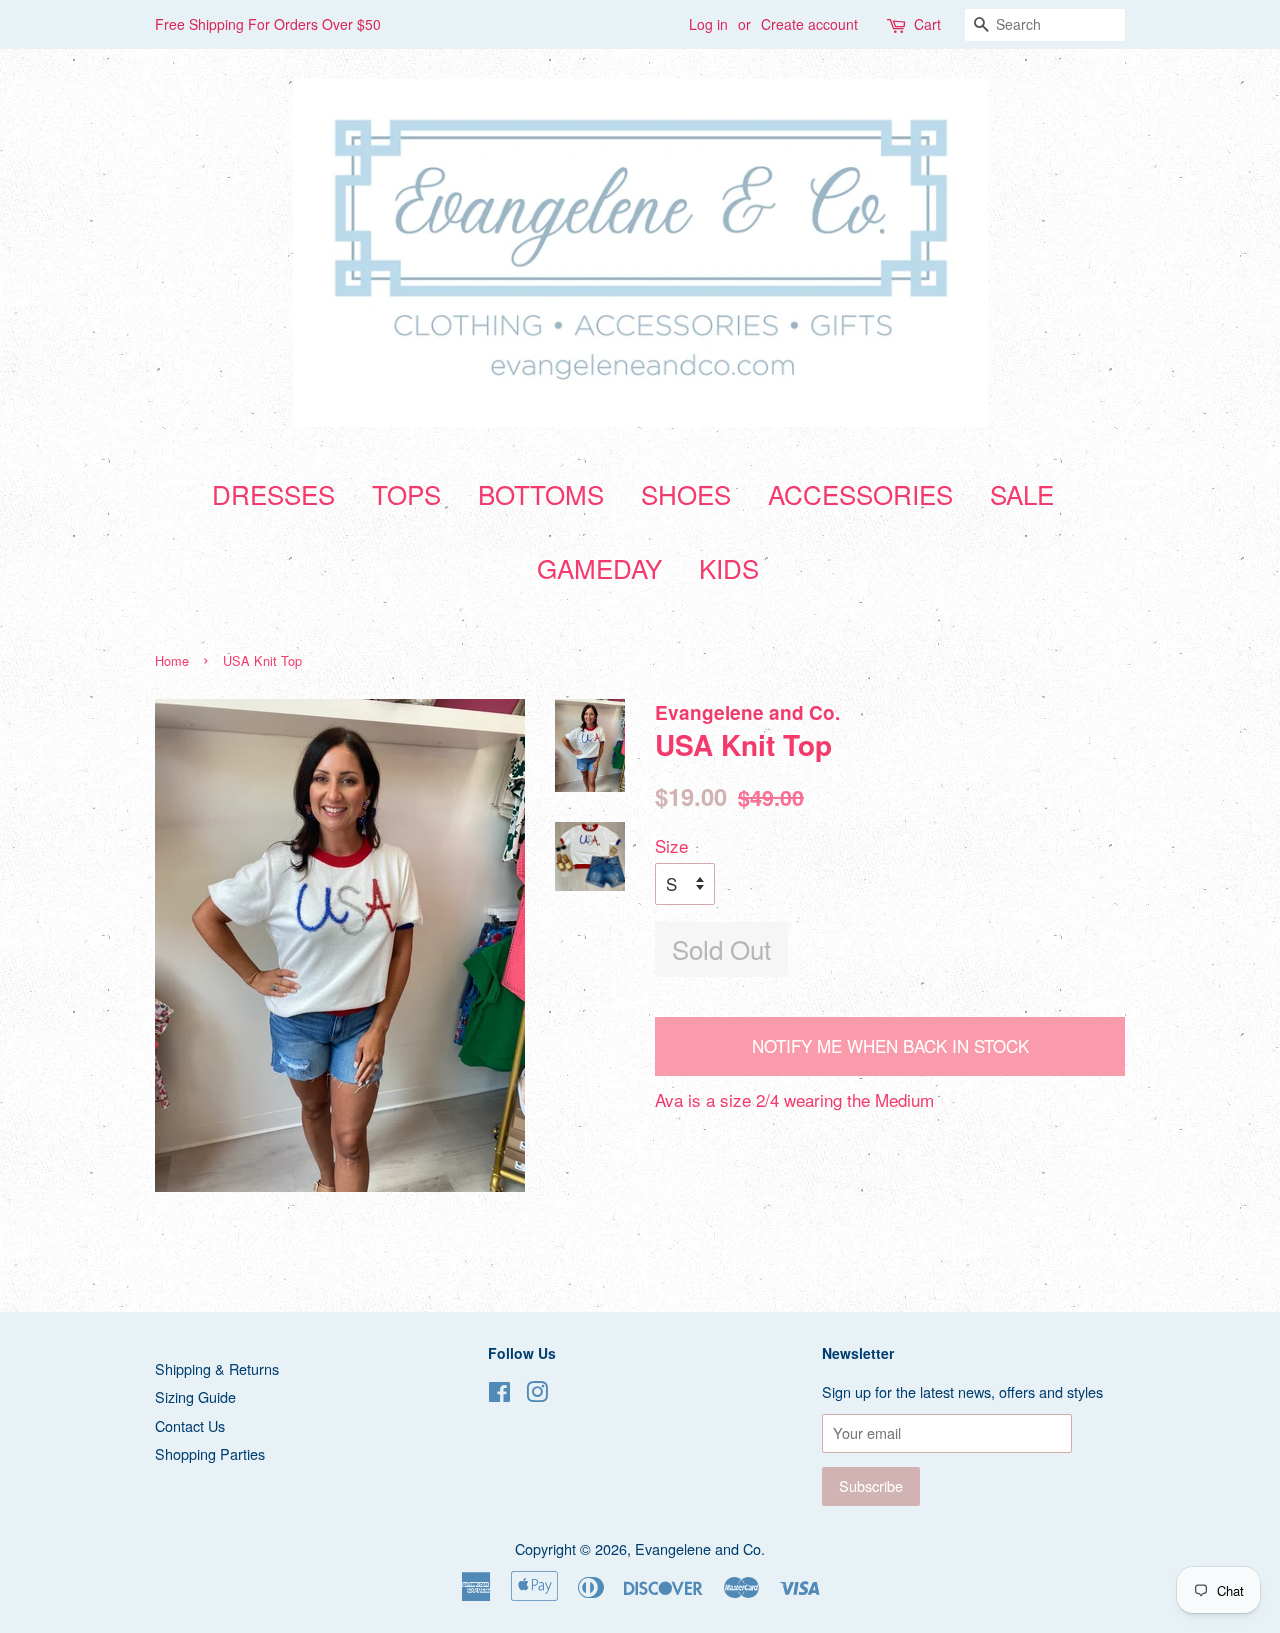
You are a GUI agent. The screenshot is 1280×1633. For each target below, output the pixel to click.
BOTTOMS (541, 493)
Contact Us (190, 1425)
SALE (1022, 493)
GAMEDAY (599, 567)
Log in (708, 24)
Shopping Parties (210, 1453)
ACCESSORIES (860, 493)
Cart (927, 24)
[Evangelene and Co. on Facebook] (499, 1394)
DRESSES (273, 493)
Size (671, 845)
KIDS (729, 567)
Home (172, 660)
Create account (809, 24)
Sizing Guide (195, 1396)
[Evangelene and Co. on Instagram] (537, 1394)
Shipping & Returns (217, 1368)
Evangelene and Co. (700, 1548)
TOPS (406, 493)
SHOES (686, 493)
